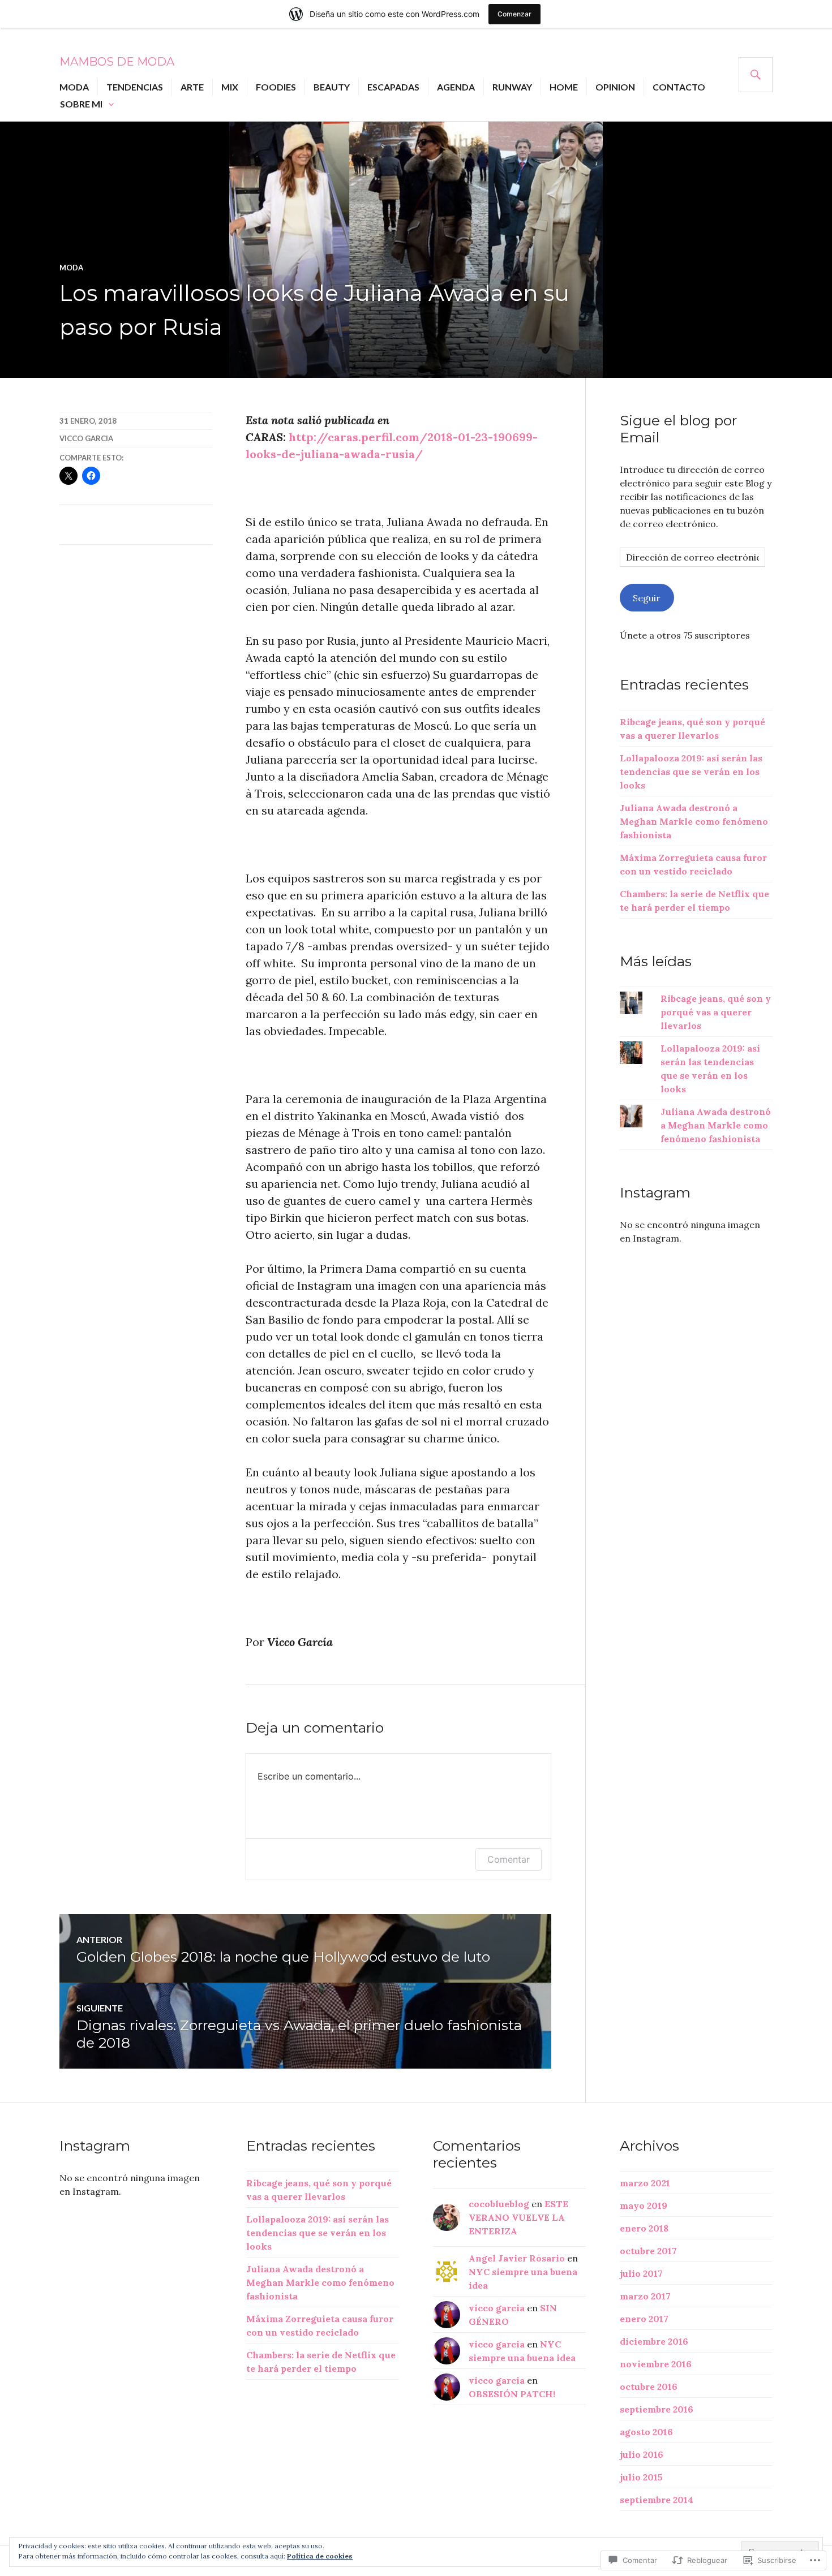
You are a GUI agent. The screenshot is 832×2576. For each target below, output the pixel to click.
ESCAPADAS (393, 87)
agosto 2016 (646, 2432)
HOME (564, 87)
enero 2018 (644, 2228)
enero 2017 (644, 2319)
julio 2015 (641, 2477)
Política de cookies (320, 2556)
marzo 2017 (645, 2296)
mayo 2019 (644, 2205)
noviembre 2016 (656, 2364)
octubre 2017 (648, 2251)
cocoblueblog (499, 2204)
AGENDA (456, 87)
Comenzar (514, 14)
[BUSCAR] (756, 75)
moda (71, 268)
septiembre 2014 (657, 2500)
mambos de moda (117, 62)
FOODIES (276, 87)
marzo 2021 (645, 2183)
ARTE (192, 87)
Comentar (509, 1859)
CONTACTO (679, 87)
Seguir (647, 598)
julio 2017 (641, 2273)
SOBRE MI (81, 104)
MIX (230, 87)
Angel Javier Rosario (517, 2258)
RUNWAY (512, 87)
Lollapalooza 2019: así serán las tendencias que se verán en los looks (691, 772)
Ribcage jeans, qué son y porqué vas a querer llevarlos (716, 1012)
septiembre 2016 (657, 2409)
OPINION (615, 87)
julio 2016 (642, 2454)
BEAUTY (332, 87)
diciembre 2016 (654, 2341)
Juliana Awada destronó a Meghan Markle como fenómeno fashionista (694, 821)
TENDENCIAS (135, 87)
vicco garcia (86, 438)
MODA (74, 87)
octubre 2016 (649, 2387)
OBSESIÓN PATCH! (512, 2394)
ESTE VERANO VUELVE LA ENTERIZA (518, 2217)
